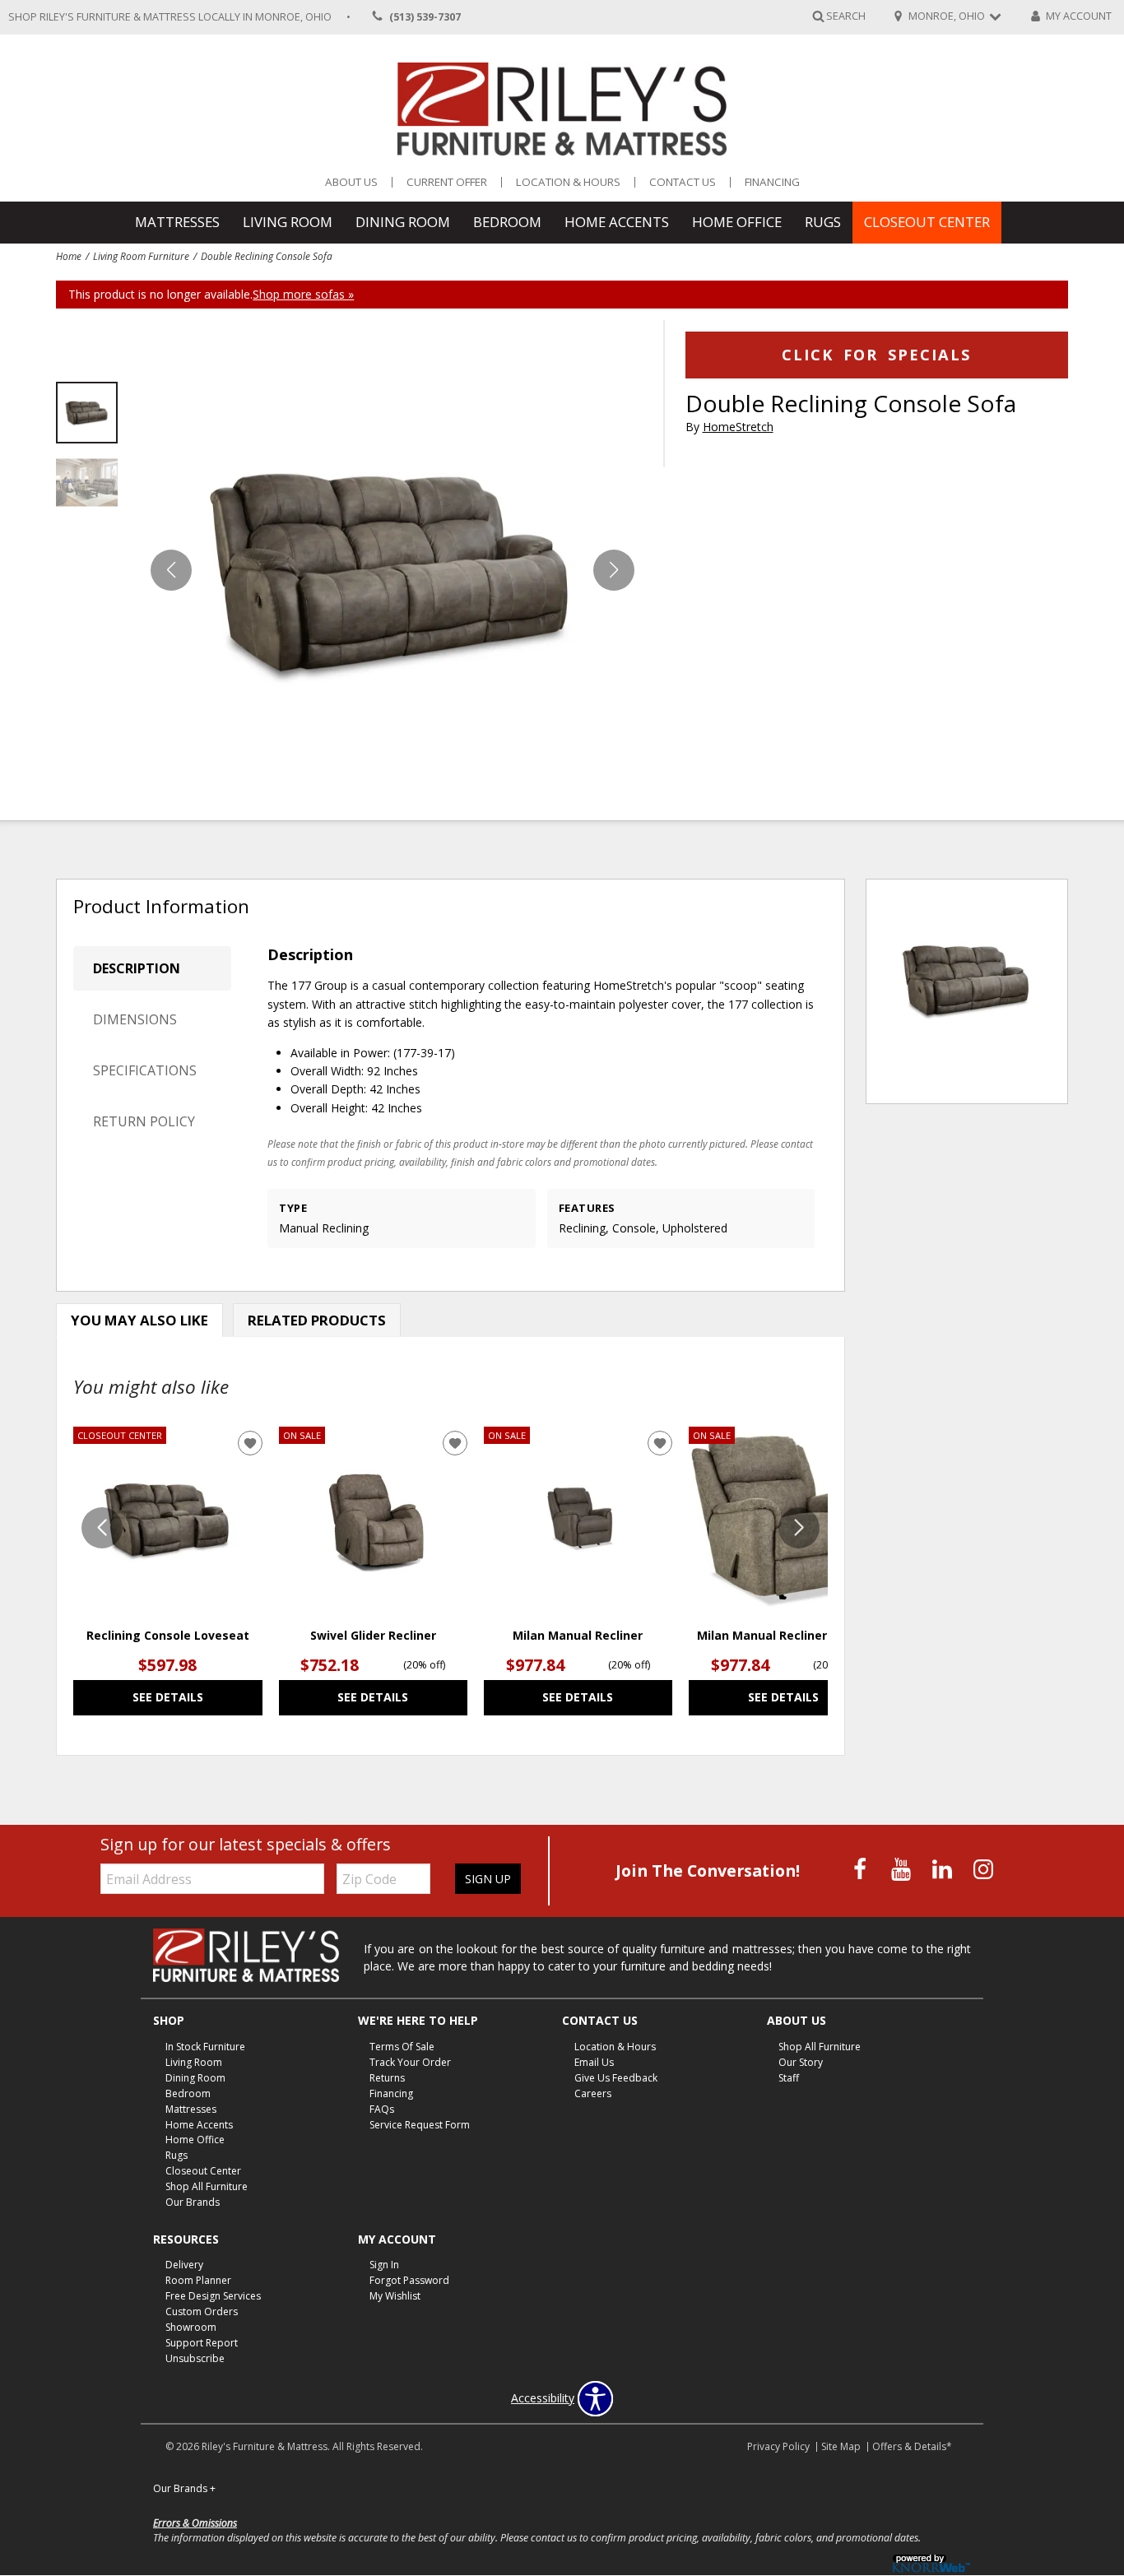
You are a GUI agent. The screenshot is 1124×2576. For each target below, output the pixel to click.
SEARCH (846, 16)
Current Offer (447, 182)
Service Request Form (420, 2124)
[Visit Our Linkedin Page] (944, 1870)
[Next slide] (799, 1528)
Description (137, 968)
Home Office (737, 222)
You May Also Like (139, 1320)
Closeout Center (927, 222)
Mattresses (177, 222)
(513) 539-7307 (425, 17)
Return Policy (144, 1121)
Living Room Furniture (141, 256)
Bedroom (507, 222)
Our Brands (193, 2202)
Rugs (823, 222)
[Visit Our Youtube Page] (903, 1870)
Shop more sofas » (303, 294)
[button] (614, 570)
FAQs (382, 2108)
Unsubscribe (195, 2358)
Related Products (317, 1320)
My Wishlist (395, 2296)
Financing (772, 182)
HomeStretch (738, 427)
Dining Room (403, 222)
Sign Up (488, 1879)
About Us (351, 182)
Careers (593, 2093)
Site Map (841, 2446)
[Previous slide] (102, 1528)
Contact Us (683, 182)
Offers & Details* (912, 2446)
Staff (789, 2078)
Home (69, 256)
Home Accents (617, 222)
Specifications (145, 1070)
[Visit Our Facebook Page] (862, 1870)
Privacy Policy (778, 2446)
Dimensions (135, 1019)
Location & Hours (568, 182)
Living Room (288, 222)
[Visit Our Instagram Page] (983, 1870)
